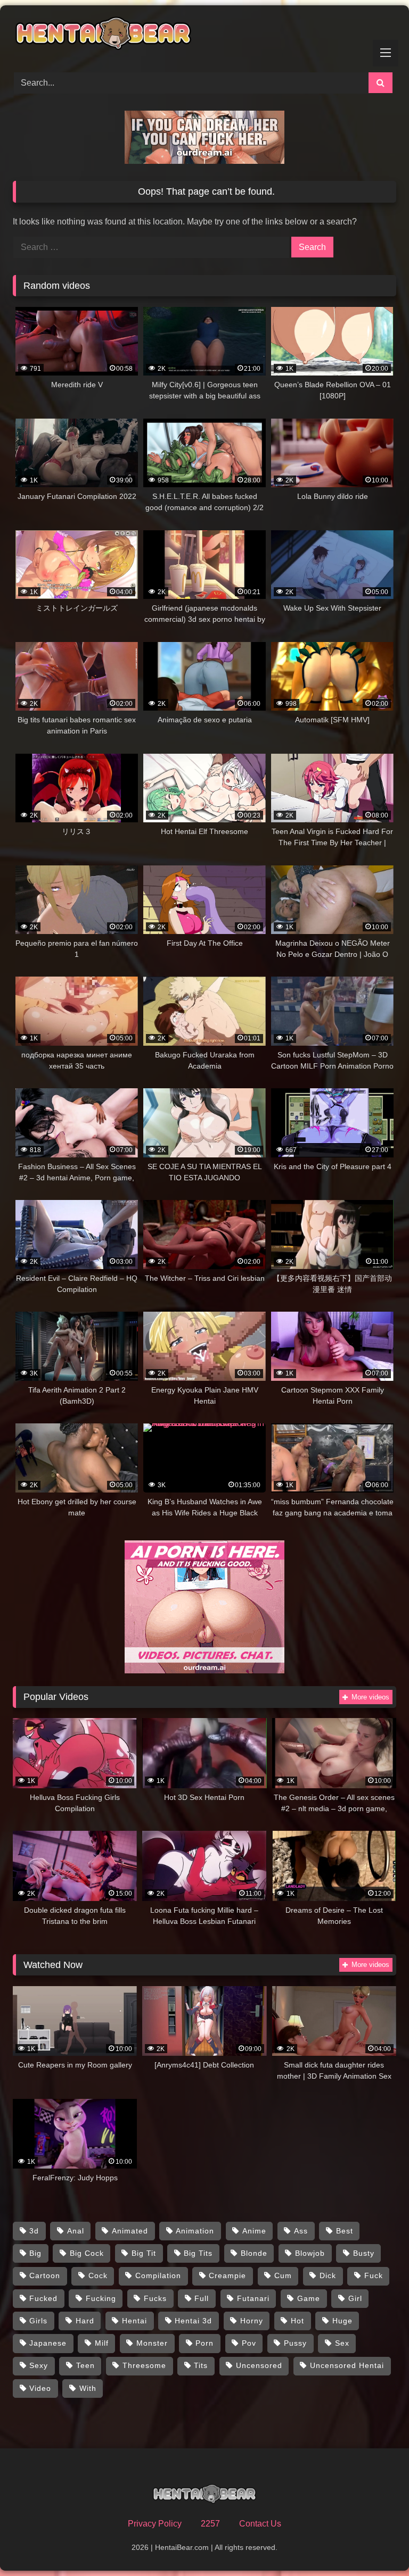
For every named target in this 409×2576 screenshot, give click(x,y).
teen (85, 2365)
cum (283, 2275)
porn (204, 2343)
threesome (144, 2365)
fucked (43, 2298)
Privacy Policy (155, 2524)
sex (342, 2343)
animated (130, 2231)
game (309, 2298)
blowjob (310, 2253)
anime (254, 2231)
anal (76, 2231)
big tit (144, 2253)
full (202, 2298)
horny (252, 2321)
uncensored (259, 2365)
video (40, 2388)
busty (364, 2253)
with (88, 2388)
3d (34, 2231)
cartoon (45, 2275)
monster (152, 2343)
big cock (87, 2253)
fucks (155, 2298)
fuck (374, 2275)
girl (355, 2298)
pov (249, 2343)
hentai (134, 2321)
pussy (295, 2343)
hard (85, 2321)
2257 (210, 2524)
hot (297, 2321)
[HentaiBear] (204, 35)
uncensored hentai (347, 2365)
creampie (227, 2275)
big (35, 2253)
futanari (253, 2298)
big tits (198, 2253)
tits (201, 2365)
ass (301, 2231)
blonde (254, 2253)
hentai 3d (193, 2321)
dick (328, 2275)
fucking (101, 2298)
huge (342, 2321)
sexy (39, 2365)
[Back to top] (376, 2544)
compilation (158, 2275)
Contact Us (260, 2524)
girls (38, 2321)
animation (195, 2231)
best (345, 2231)
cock (98, 2275)
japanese (48, 2343)
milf (102, 2343)
